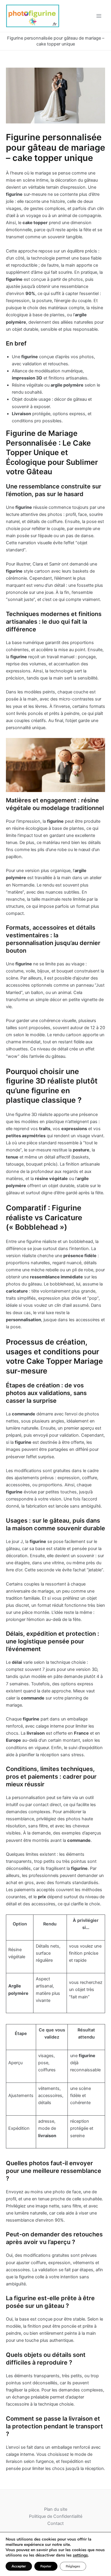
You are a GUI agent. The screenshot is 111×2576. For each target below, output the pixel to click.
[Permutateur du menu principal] (99, 16)
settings (80, 2555)
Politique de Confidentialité (56, 2516)
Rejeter (46, 2566)
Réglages (73, 2566)
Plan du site (56, 2509)
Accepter (19, 2566)
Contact (55, 2523)
